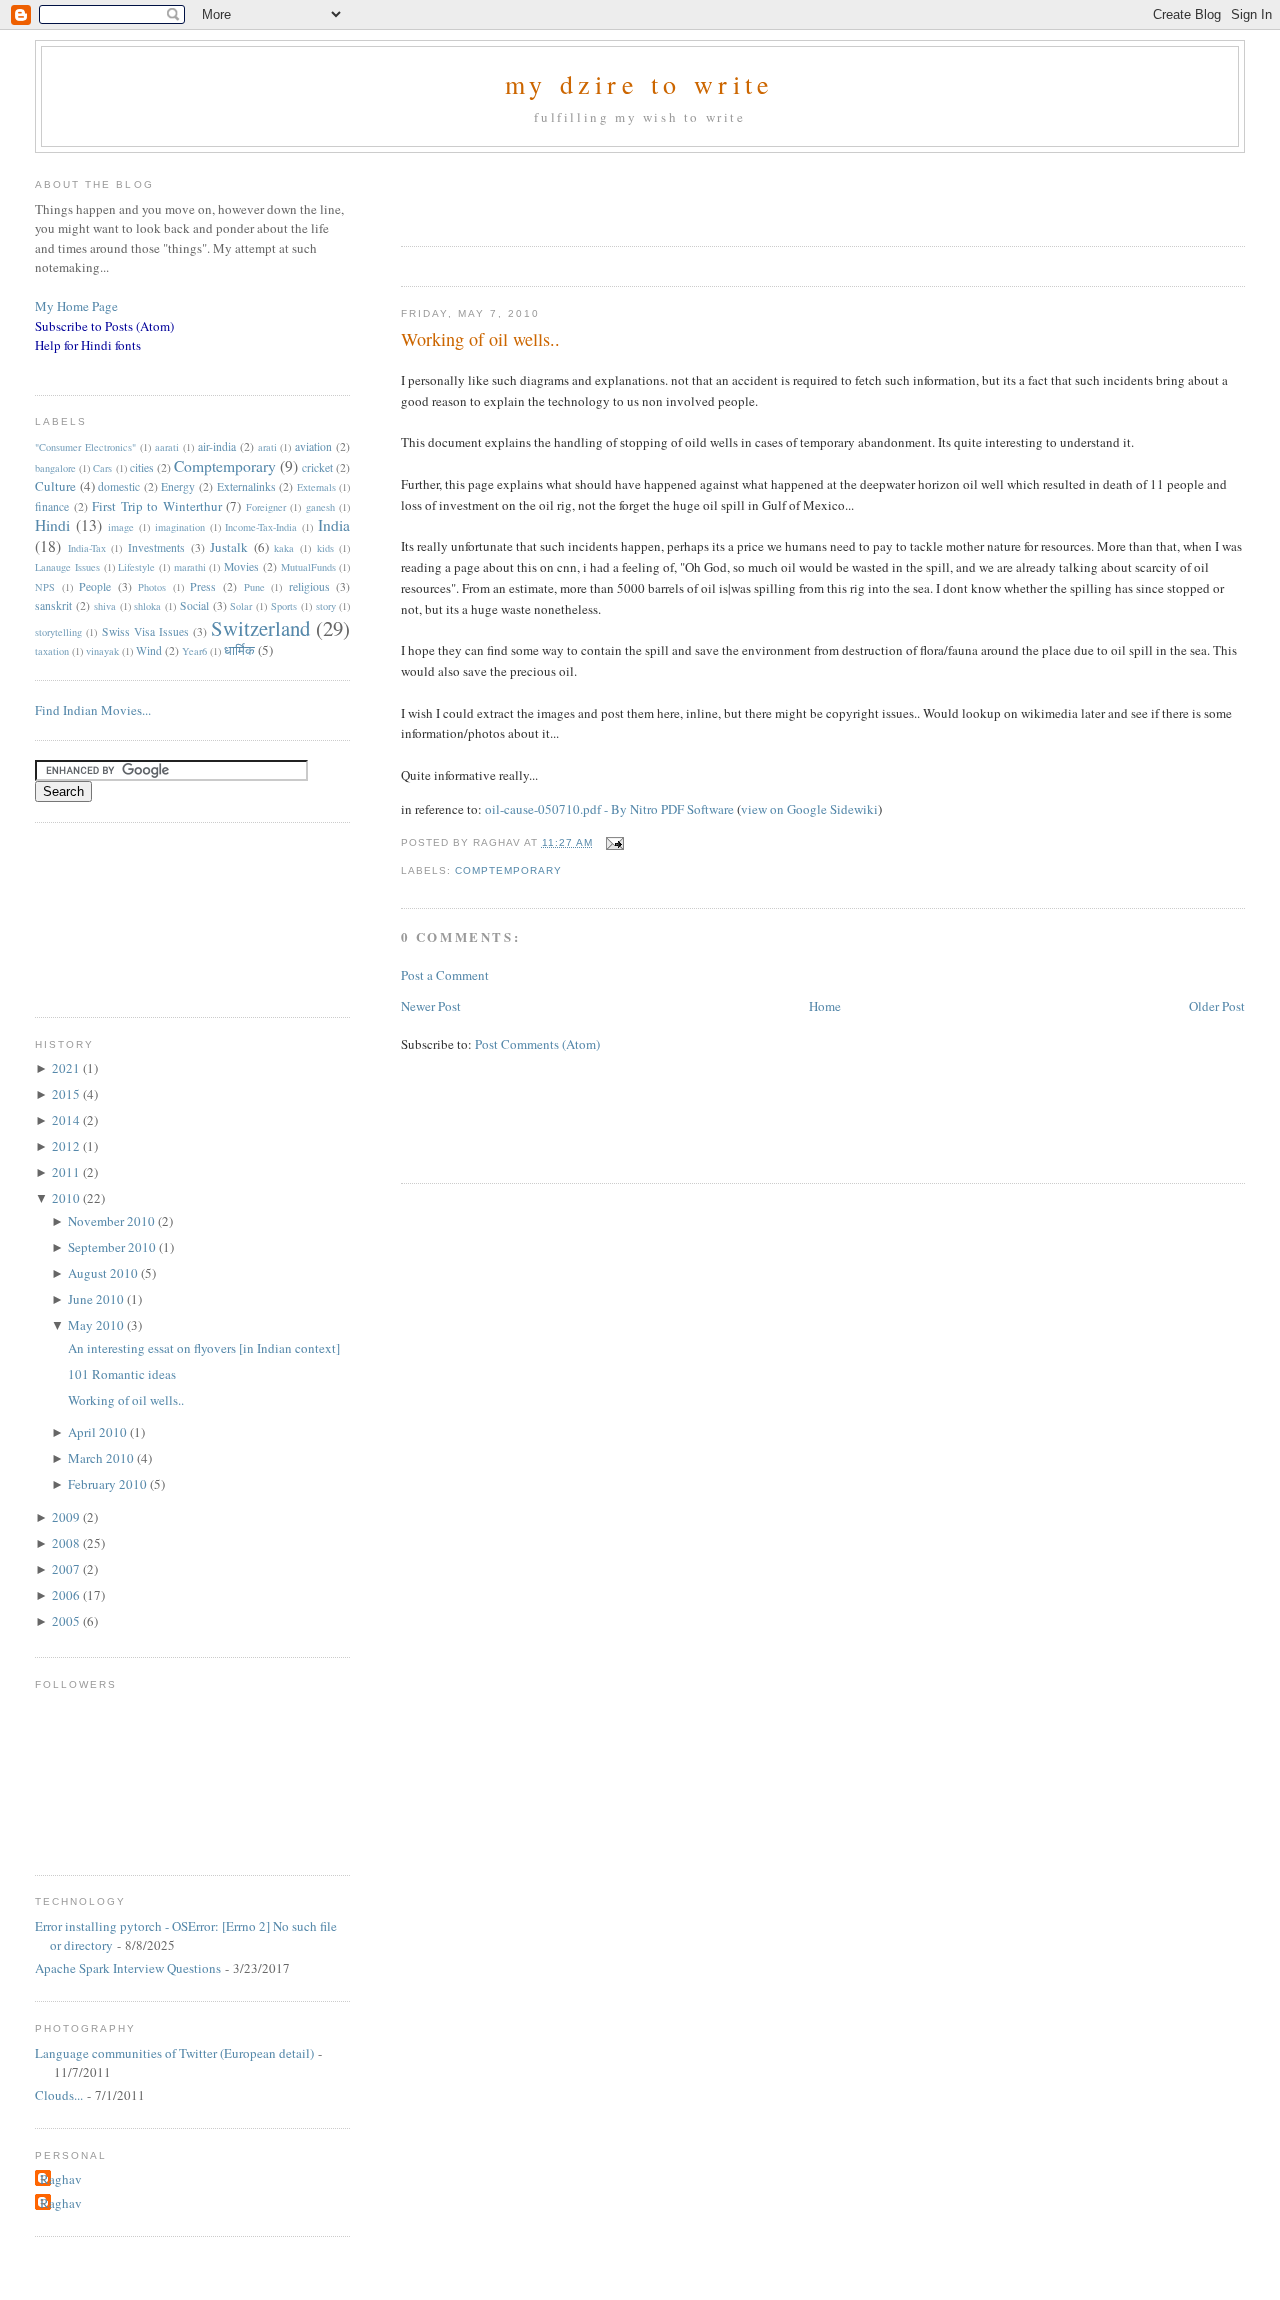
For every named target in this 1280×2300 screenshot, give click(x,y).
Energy (178, 486)
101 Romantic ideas (122, 1374)
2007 (67, 1569)
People (95, 586)
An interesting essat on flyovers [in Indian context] (204, 1348)
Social (194, 605)
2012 (67, 1146)
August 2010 (104, 1273)
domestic (119, 486)
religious (309, 586)
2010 (67, 1198)
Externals (316, 487)
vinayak (102, 651)
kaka (284, 548)
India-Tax (87, 548)
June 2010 (97, 1299)
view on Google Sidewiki (809, 809)
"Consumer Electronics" (85, 447)
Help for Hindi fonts (88, 345)
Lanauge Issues (67, 567)
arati (267, 447)
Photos (152, 587)
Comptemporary (508, 870)
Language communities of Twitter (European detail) (174, 2053)
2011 (67, 1172)
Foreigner (266, 507)
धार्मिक (239, 650)
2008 (67, 1543)
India (334, 525)
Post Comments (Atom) (537, 1044)
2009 (67, 1517)
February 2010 (109, 1484)
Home (825, 1006)
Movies (241, 566)
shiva (105, 606)
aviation (313, 446)
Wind (149, 650)
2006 (67, 1595)
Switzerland (260, 628)
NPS (45, 587)
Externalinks (246, 486)
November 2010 (113, 1221)
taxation (52, 651)
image (121, 527)
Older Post (1217, 1006)
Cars (102, 468)
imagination (180, 527)
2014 (67, 1120)
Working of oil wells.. (480, 339)
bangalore (55, 468)
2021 (67, 1068)
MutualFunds (308, 567)
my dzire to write (639, 84)
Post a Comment (445, 975)
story (326, 606)
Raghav (61, 2179)
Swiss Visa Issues (145, 631)
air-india (217, 446)
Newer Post (431, 1006)
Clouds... (59, 2095)
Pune (254, 587)
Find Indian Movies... (93, 710)
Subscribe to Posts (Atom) (104, 326)
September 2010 (113, 1247)
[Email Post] (612, 842)
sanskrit (53, 605)
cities (142, 467)
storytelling (58, 632)
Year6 (194, 651)
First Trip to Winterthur (157, 506)
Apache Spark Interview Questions (128, 1968)
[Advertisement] (635, 193)
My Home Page (76, 306)
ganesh (320, 507)
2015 (67, 1094)
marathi (190, 567)
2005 (67, 1621)
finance (52, 506)
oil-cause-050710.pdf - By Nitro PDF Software (609, 809)
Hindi (52, 525)
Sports (284, 606)
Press (203, 586)
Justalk (229, 547)
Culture (55, 486)
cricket (317, 467)
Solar (241, 606)
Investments (156, 547)
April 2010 (99, 1432)
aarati (167, 447)
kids (325, 548)
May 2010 (97, 1325)
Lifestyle (136, 567)
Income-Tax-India (261, 527)
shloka (147, 606)
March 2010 (102, 1458)
